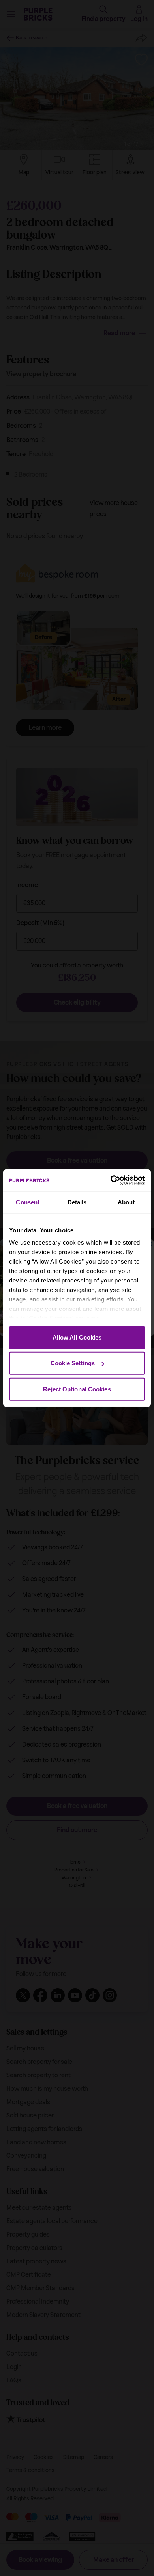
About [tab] (126, 1202)
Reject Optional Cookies (77, 1389)
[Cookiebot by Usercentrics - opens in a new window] (111, 1180)
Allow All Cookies (77, 1337)
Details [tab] (77, 1202)
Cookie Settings (73, 1363)
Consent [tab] (28, 1202)
